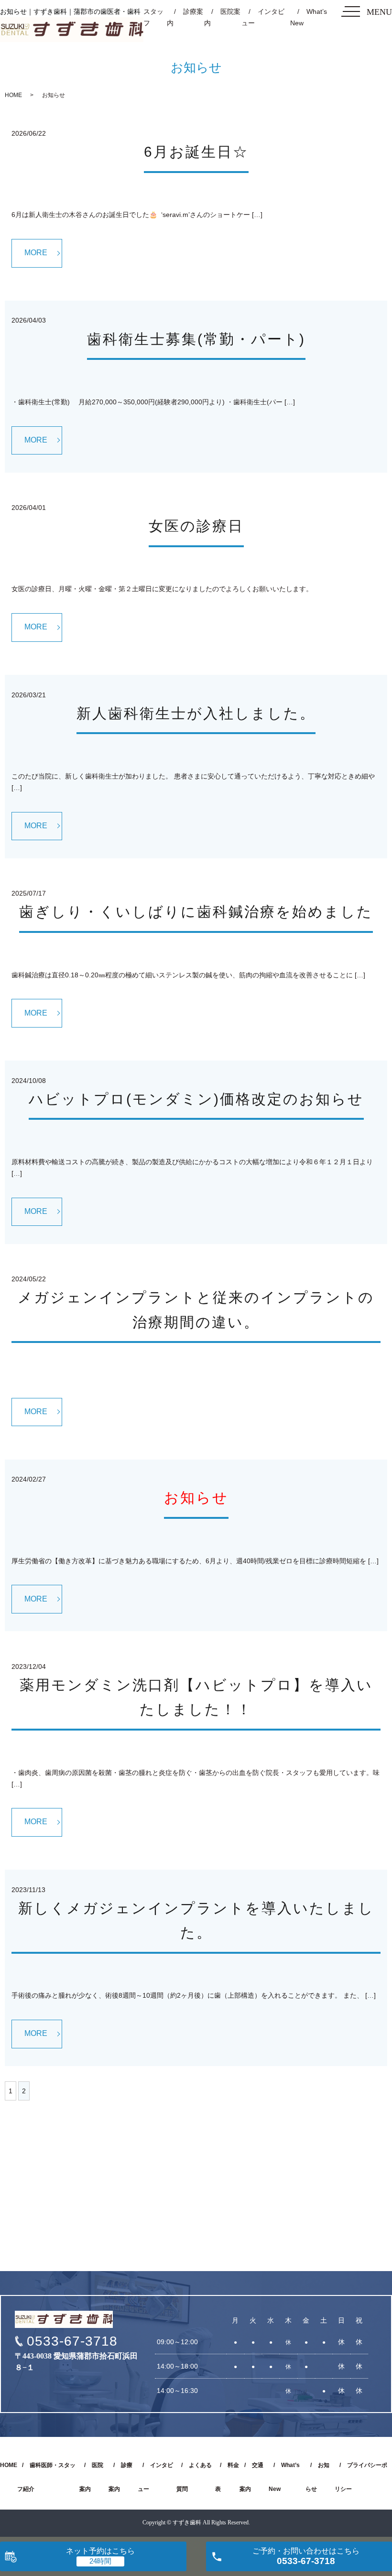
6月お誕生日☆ (196, 152)
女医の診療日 (196, 526)
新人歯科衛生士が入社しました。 (196, 713)
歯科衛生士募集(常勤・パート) (196, 339)
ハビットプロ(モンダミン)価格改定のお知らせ (196, 1099)
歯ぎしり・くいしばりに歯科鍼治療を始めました (196, 912)
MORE (36, 253)
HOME (13, 95)
